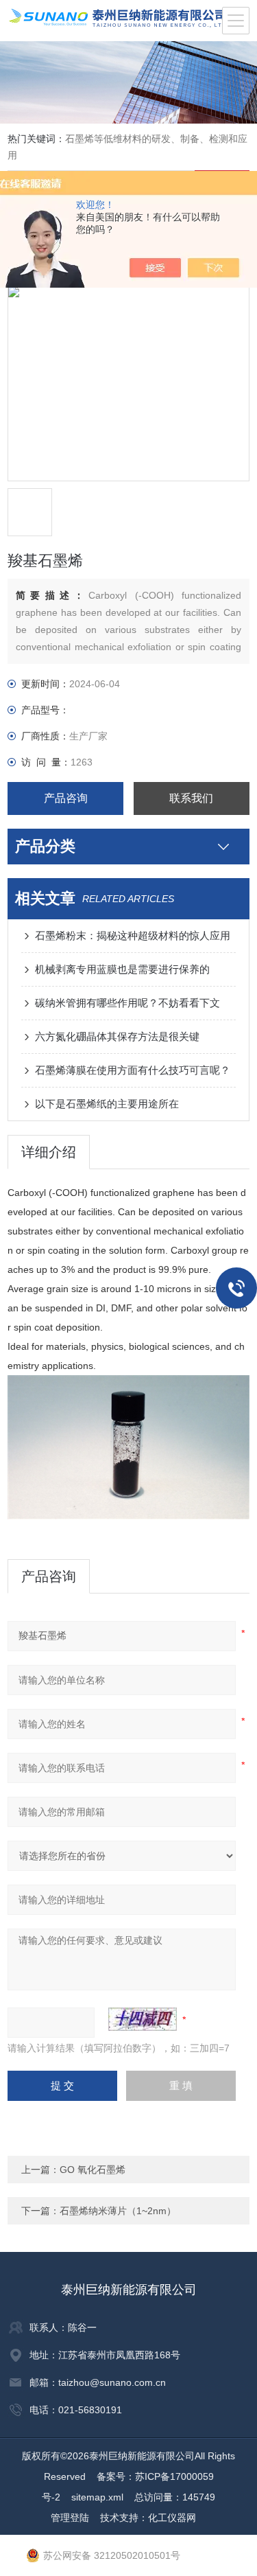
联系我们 (191, 798)
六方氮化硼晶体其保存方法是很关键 (117, 1036)
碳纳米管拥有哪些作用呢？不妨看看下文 (127, 1003)
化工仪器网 (172, 2518)
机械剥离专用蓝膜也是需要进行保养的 (122, 969)
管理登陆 (70, 2518)
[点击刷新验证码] (143, 2019)
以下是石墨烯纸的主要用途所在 (107, 1104)
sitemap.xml (97, 2497)
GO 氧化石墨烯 (93, 2170)
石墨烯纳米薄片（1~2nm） (118, 2211)
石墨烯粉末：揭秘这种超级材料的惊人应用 (133, 935)
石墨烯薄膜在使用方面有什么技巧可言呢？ (133, 1070)
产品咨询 (66, 798)
